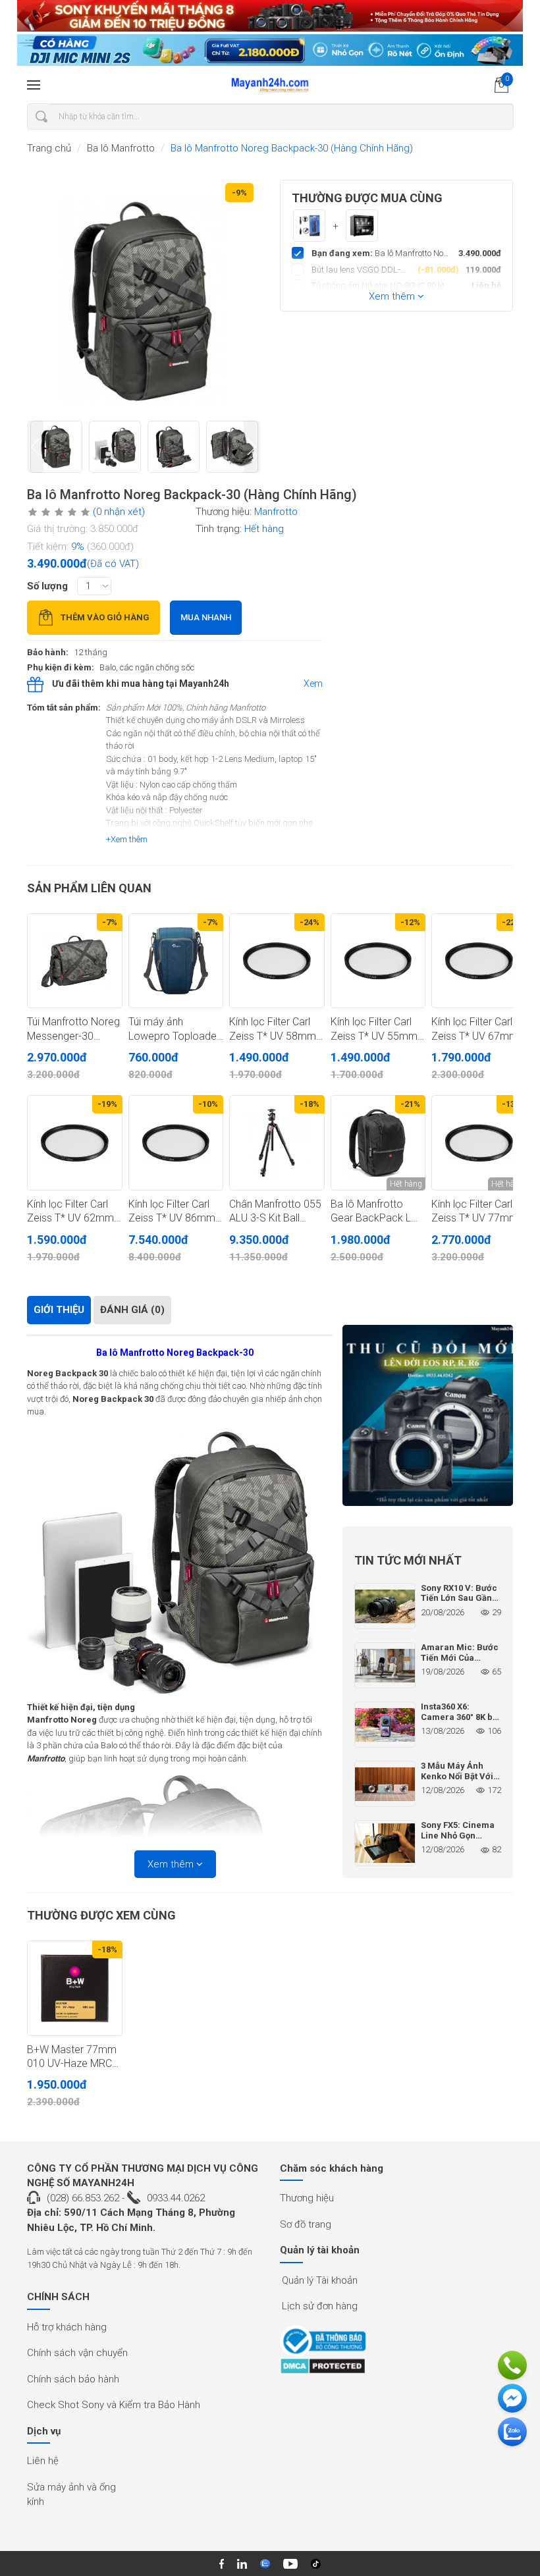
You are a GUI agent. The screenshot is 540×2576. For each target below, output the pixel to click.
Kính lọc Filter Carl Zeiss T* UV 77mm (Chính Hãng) (475, 1212)
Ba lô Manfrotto (121, 148)
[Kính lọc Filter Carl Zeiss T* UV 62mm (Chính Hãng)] (75, 1143)
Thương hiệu (307, 2198)
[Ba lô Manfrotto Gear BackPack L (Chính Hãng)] (378, 1143)
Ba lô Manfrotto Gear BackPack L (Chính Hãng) (371, 1212)
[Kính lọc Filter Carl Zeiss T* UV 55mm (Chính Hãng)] (378, 961)
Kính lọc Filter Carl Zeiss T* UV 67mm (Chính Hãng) (475, 1029)
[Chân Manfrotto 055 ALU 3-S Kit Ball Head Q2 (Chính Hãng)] (277, 1143)
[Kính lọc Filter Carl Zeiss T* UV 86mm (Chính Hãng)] (176, 1143)
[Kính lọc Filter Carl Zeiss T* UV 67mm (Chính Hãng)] (479, 961)
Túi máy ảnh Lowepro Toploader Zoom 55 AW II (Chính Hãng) (174, 1029)
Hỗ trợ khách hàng (67, 2327)
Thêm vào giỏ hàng (105, 617)
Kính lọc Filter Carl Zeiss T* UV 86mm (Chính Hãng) (172, 1212)
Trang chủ (49, 148)
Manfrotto (276, 512)
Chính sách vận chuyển (77, 2353)
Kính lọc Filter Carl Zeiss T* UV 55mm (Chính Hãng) (374, 1029)
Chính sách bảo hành (73, 2379)
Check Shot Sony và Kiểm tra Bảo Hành (114, 2405)
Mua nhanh (206, 617)
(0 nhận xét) (119, 512)
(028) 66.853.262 (83, 2198)
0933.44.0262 (176, 2198)
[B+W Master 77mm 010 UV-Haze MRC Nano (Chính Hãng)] (75, 1988)
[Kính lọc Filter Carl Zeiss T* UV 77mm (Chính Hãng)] (479, 1143)
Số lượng (47, 586)
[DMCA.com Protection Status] (323, 2366)
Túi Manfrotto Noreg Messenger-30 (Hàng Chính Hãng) (73, 1029)
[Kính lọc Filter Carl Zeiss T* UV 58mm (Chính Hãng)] (277, 961)
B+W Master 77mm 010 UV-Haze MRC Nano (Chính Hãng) (72, 2057)
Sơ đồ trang (306, 2224)
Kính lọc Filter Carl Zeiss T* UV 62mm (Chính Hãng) (70, 1212)
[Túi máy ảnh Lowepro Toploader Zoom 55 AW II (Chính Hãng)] (176, 961)
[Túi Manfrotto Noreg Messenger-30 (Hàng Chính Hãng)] (75, 961)
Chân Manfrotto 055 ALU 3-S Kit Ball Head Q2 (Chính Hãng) (275, 1212)
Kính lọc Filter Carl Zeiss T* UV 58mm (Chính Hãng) (273, 1029)
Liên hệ (43, 2461)
